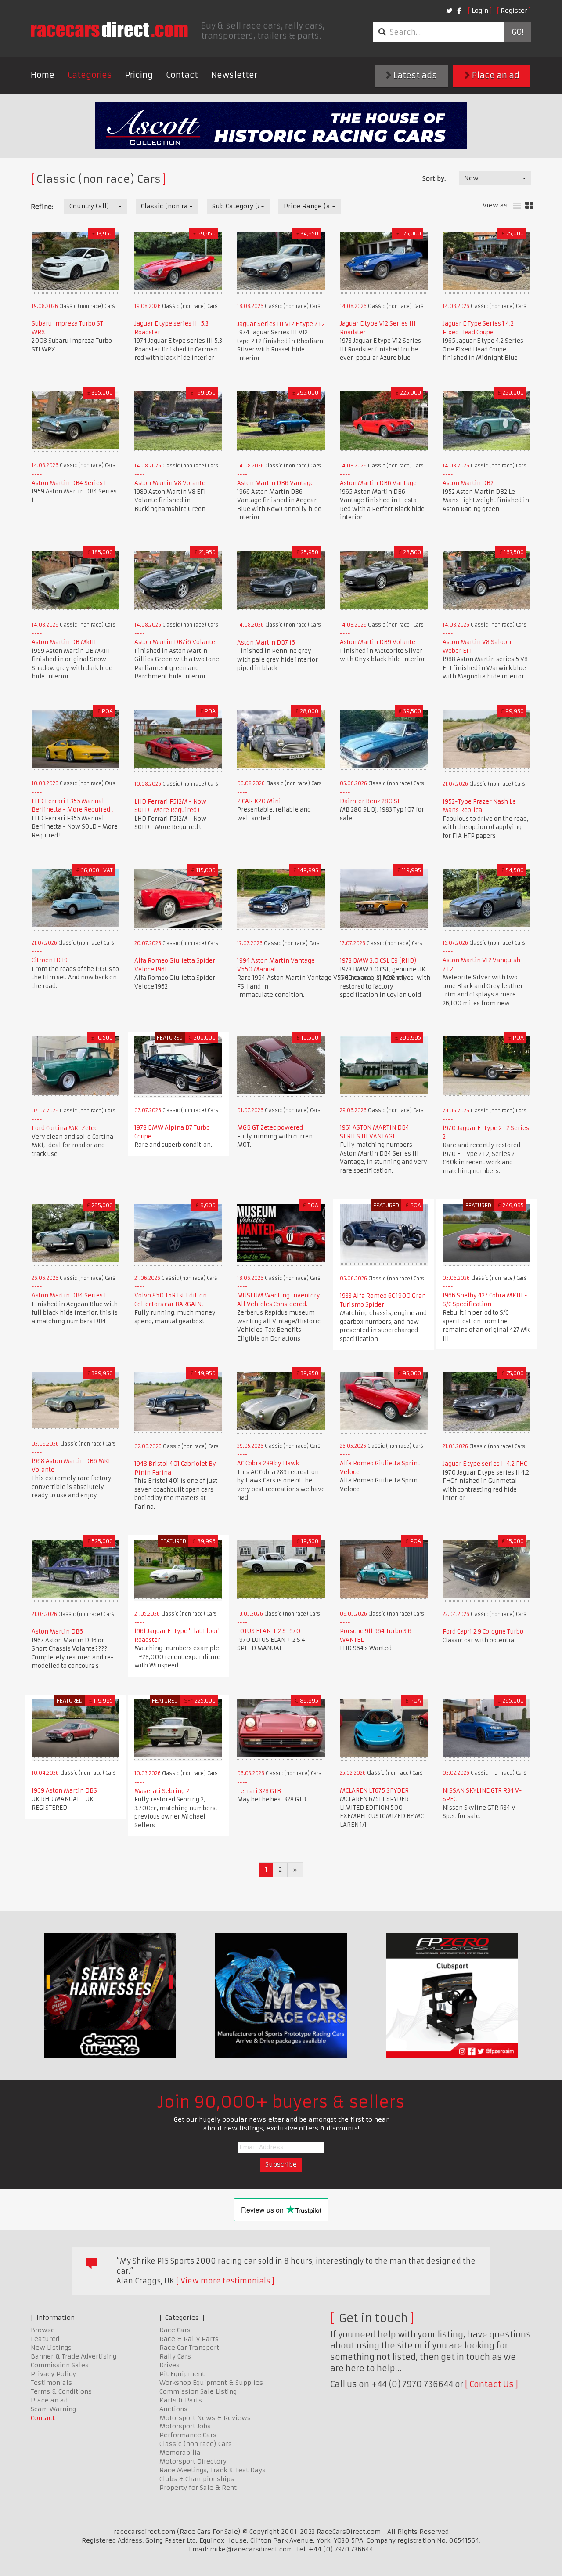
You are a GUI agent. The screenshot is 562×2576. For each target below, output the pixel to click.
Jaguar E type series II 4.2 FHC (485, 1464)
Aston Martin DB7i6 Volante (175, 642)
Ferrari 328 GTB (259, 1791)
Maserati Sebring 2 (162, 1791)
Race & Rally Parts (189, 2339)
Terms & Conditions (61, 2391)
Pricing (139, 75)
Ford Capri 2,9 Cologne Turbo (483, 1632)
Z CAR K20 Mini (259, 801)
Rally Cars (175, 2356)
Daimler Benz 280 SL (370, 801)
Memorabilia (180, 2453)
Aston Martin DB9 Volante (378, 642)
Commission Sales (60, 2365)
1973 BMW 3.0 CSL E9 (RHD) (378, 961)
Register (514, 11)
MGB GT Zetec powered (270, 1128)
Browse (43, 2330)
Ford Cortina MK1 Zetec (65, 1128)
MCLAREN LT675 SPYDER (374, 1791)
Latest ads (414, 75)
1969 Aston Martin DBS (64, 1791)
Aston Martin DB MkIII (64, 642)
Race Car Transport (189, 2348)
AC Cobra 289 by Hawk (268, 1463)
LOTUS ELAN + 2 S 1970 (269, 1631)
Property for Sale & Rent (198, 2488)
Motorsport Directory (193, 2461)
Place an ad (495, 75)
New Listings (51, 2348)
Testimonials (51, 2383)
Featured (45, 2339)
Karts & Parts (181, 2400)
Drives (169, 2365)
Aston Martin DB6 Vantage (276, 483)
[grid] (529, 206)
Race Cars (175, 2330)
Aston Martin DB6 (57, 1632)
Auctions (173, 2409)
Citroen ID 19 (50, 960)
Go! (517, 32)
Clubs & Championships (197, 2479)
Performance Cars (188, 2435)
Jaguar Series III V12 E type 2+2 (281, 324)
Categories (90, 75)
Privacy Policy (53, 2374)
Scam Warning (53, 2409)
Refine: (42, 207)
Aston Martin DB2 (468, 483)
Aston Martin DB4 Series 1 (69, 483)
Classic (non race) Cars (196, 2444)
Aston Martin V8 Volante (170, 483)
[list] (517, 206)
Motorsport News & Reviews (205, 2418)
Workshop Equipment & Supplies (211, 2383)
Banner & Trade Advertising (74, 2356)
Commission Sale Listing (198, 2391)
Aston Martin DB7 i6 (266, 643)
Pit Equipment (182, 2374)
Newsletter (234, 75)
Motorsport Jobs (185, 2426)
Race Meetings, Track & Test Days (213, 2470)
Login (480, 11)
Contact (182, 75)
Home (43, 75)
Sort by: (434, 178)
